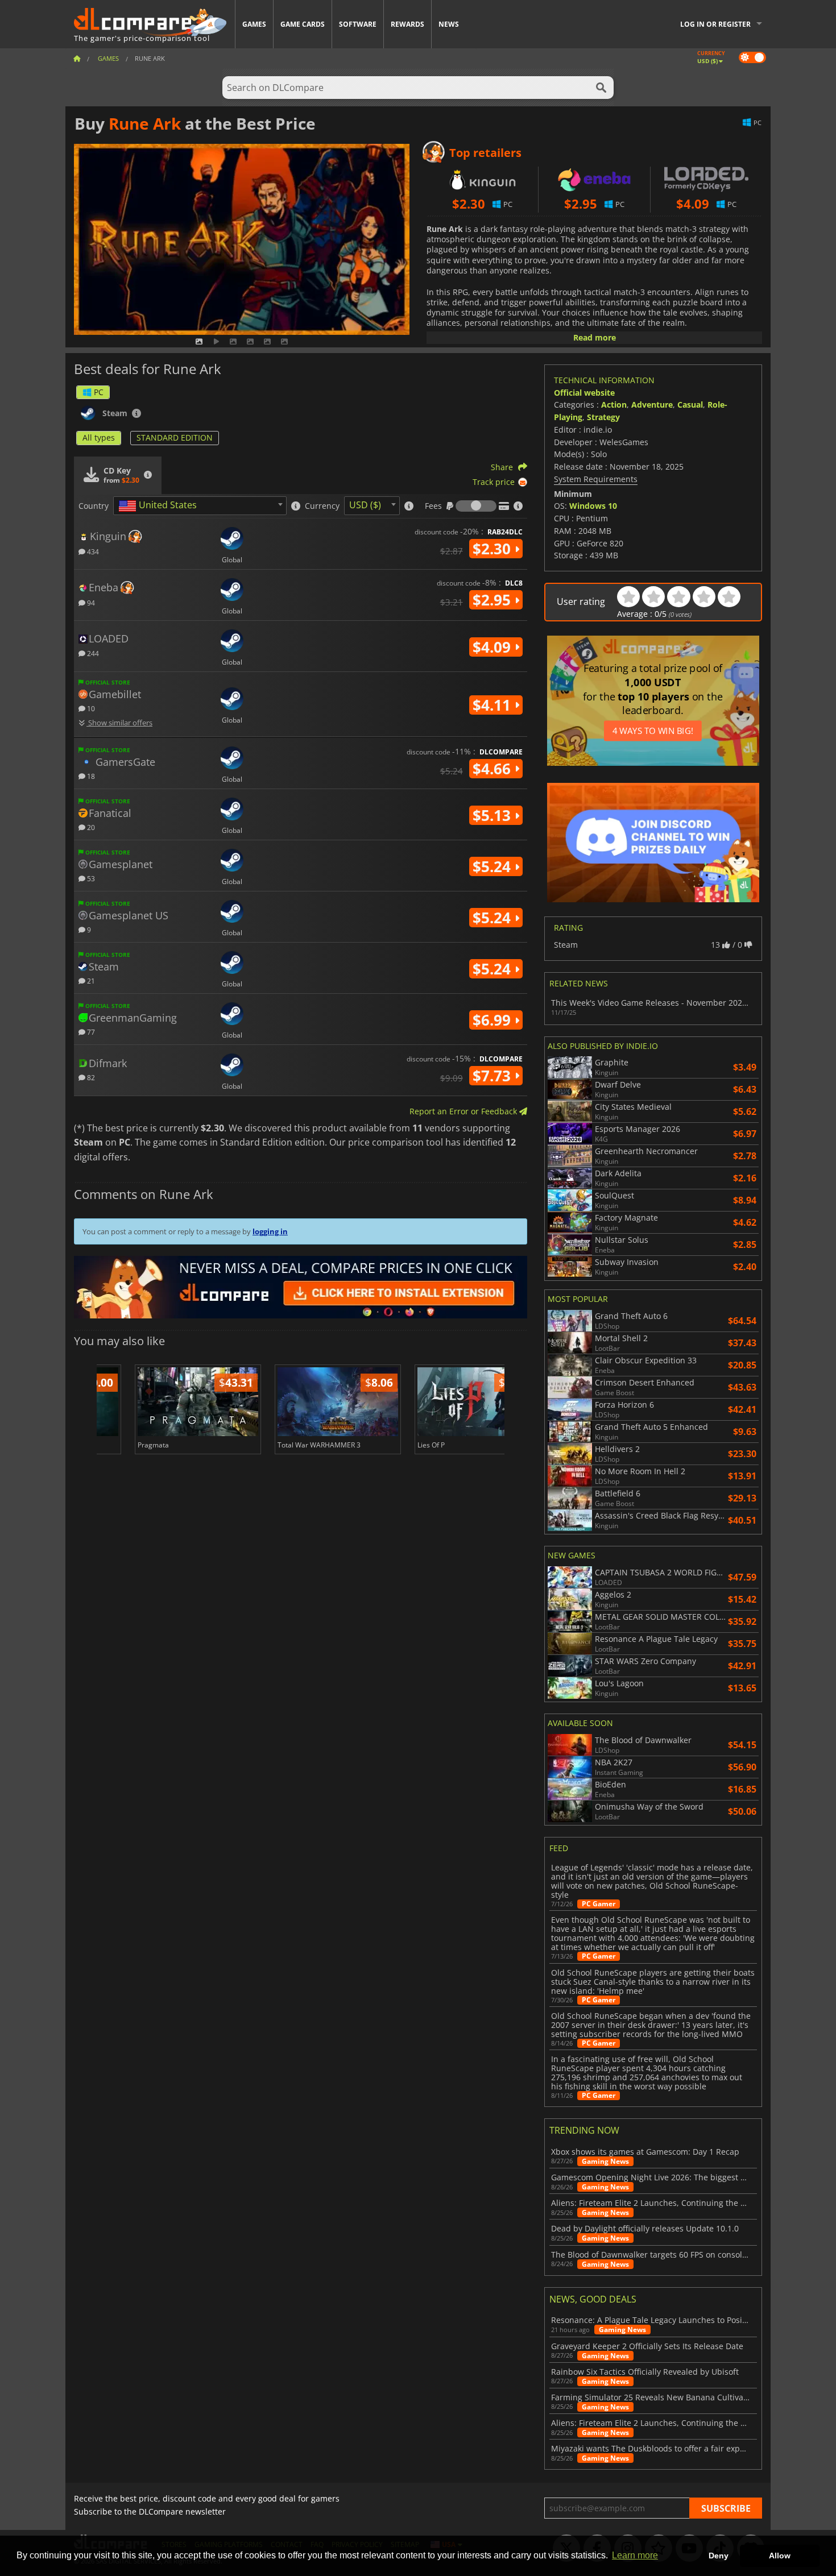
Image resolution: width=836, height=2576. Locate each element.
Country (94, 506)
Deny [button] (719, 2556)
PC (99, 392)
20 (90, 827)
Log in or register (715, 24)
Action (614, 405)
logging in (270, 1231)
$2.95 (494, 600)
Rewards (407, 24)
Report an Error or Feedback (464, 1111)
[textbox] (160, 506)
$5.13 (494, 815)
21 (90, 980)
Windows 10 (593, 506)
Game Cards (303, 24)
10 (90, 708)
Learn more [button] (635, 2555)
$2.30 (494, 549)
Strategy (603, 417)
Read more (595, 337)
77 (90, 1032)
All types (99, 437)
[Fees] (476, 506)
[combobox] (200, 506)
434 (92, 551)
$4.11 (494, 705)
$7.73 (494, 1076)
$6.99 (494, 1020)
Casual (690, 405)
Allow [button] (780, 2556)
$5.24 (494, 866)
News (449, 24)
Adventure (652, 405)
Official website (584, 393)
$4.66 (494, 769)
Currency (322, 506)
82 (90, 1077)
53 (90, 878)
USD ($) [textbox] (365, 505)
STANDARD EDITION (175, 437)
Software (358, 24)
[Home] (77, 58)
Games (254, 24)
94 (90, 602)
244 (92, 653)
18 (90, 776)
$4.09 (494, 647)
